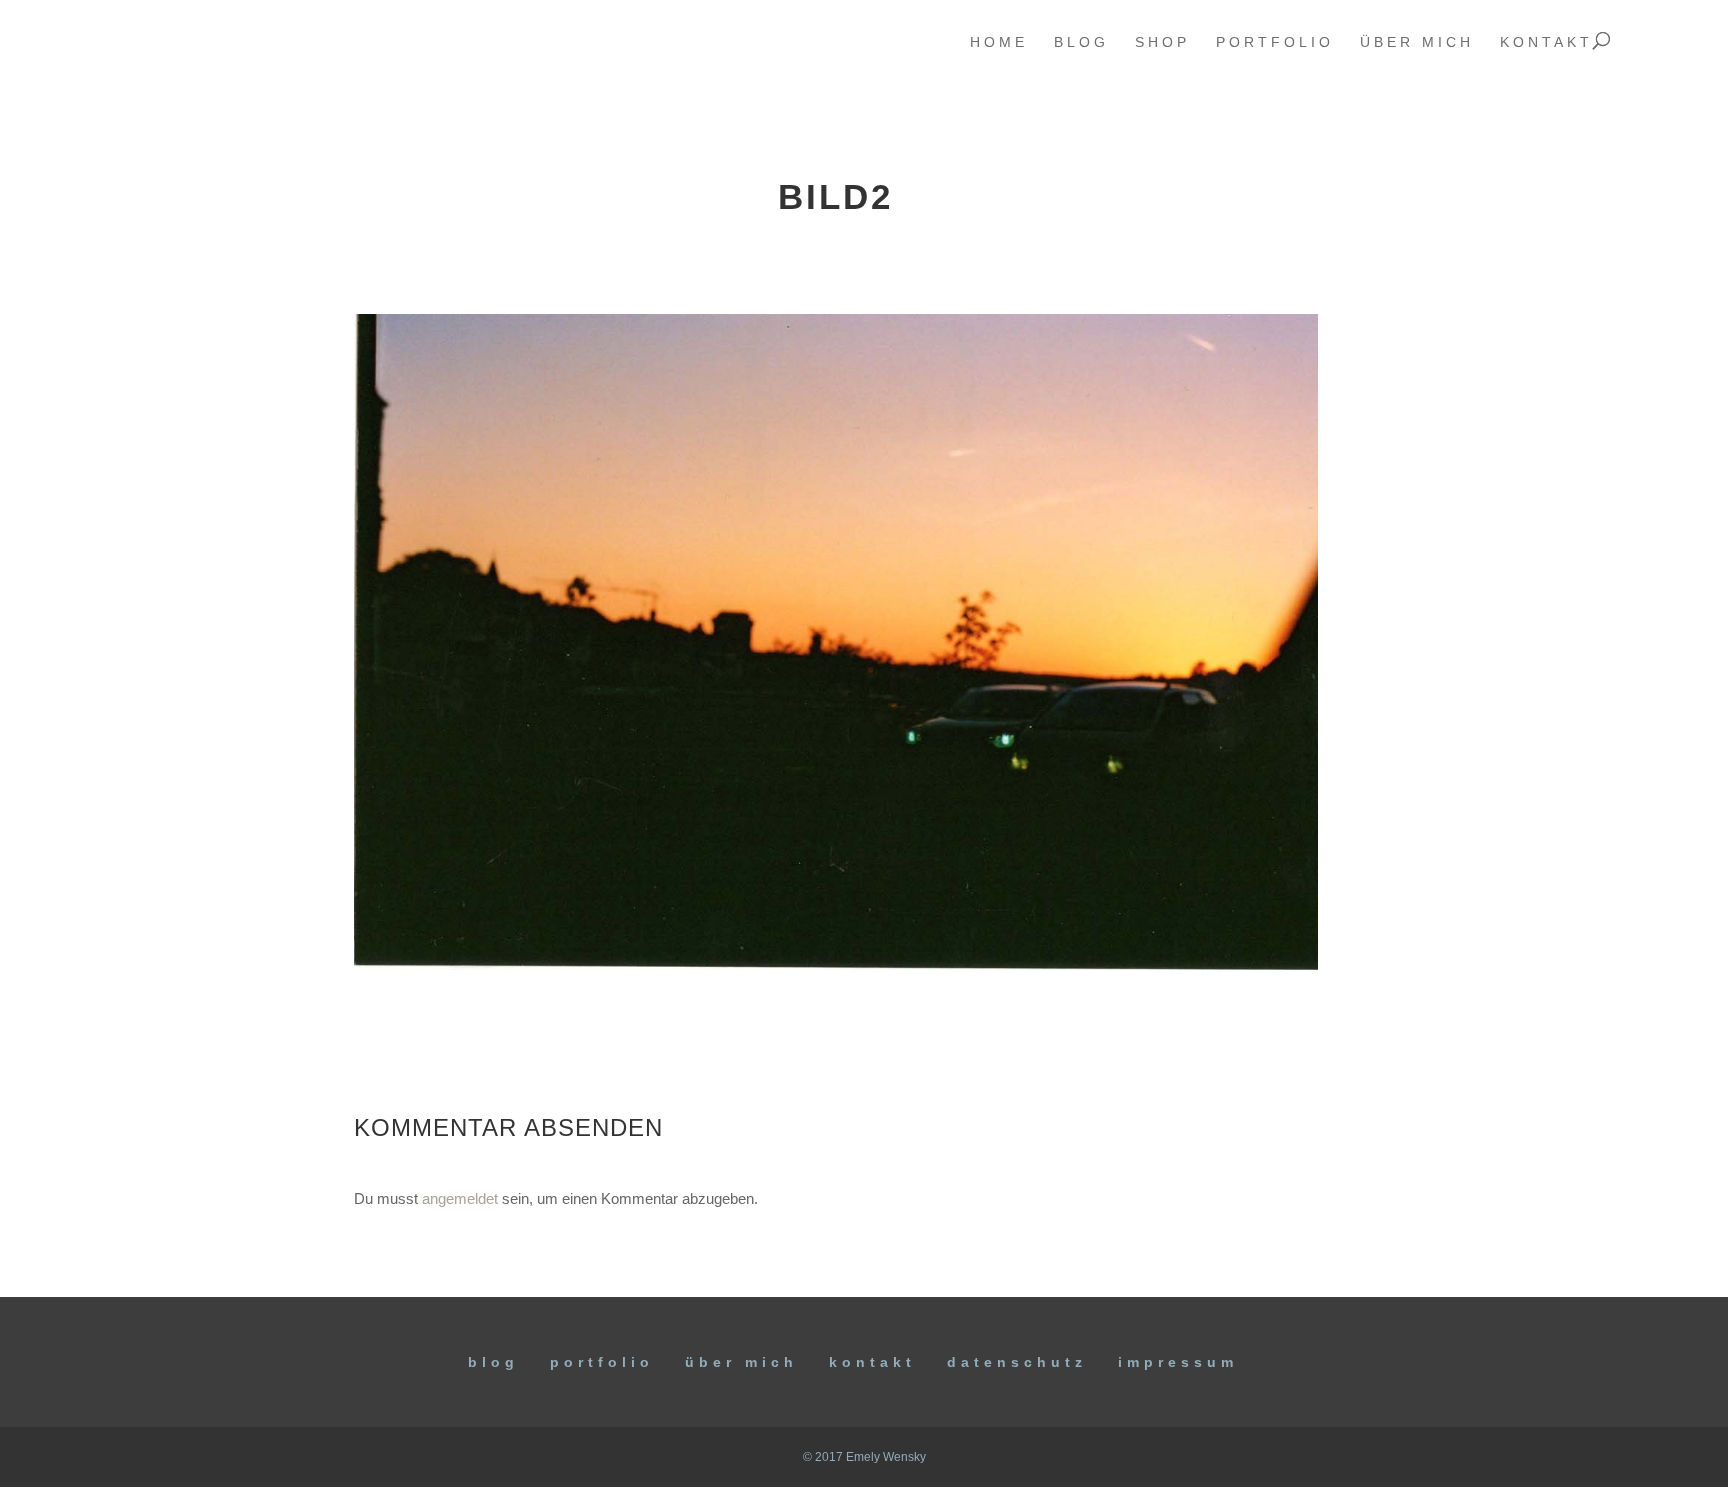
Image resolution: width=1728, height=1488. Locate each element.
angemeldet (460, 1198)
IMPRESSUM (1178, 1362)
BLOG (493, 1362)
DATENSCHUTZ (1017, 1362)
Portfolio (602, 1362)
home (999, 42)
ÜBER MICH (741, 1362)
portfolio (1275, 42)
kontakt (1546, 42)
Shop (1162, 42)
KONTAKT (872, 1362)
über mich (1417, 42)
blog (1081, 42)
